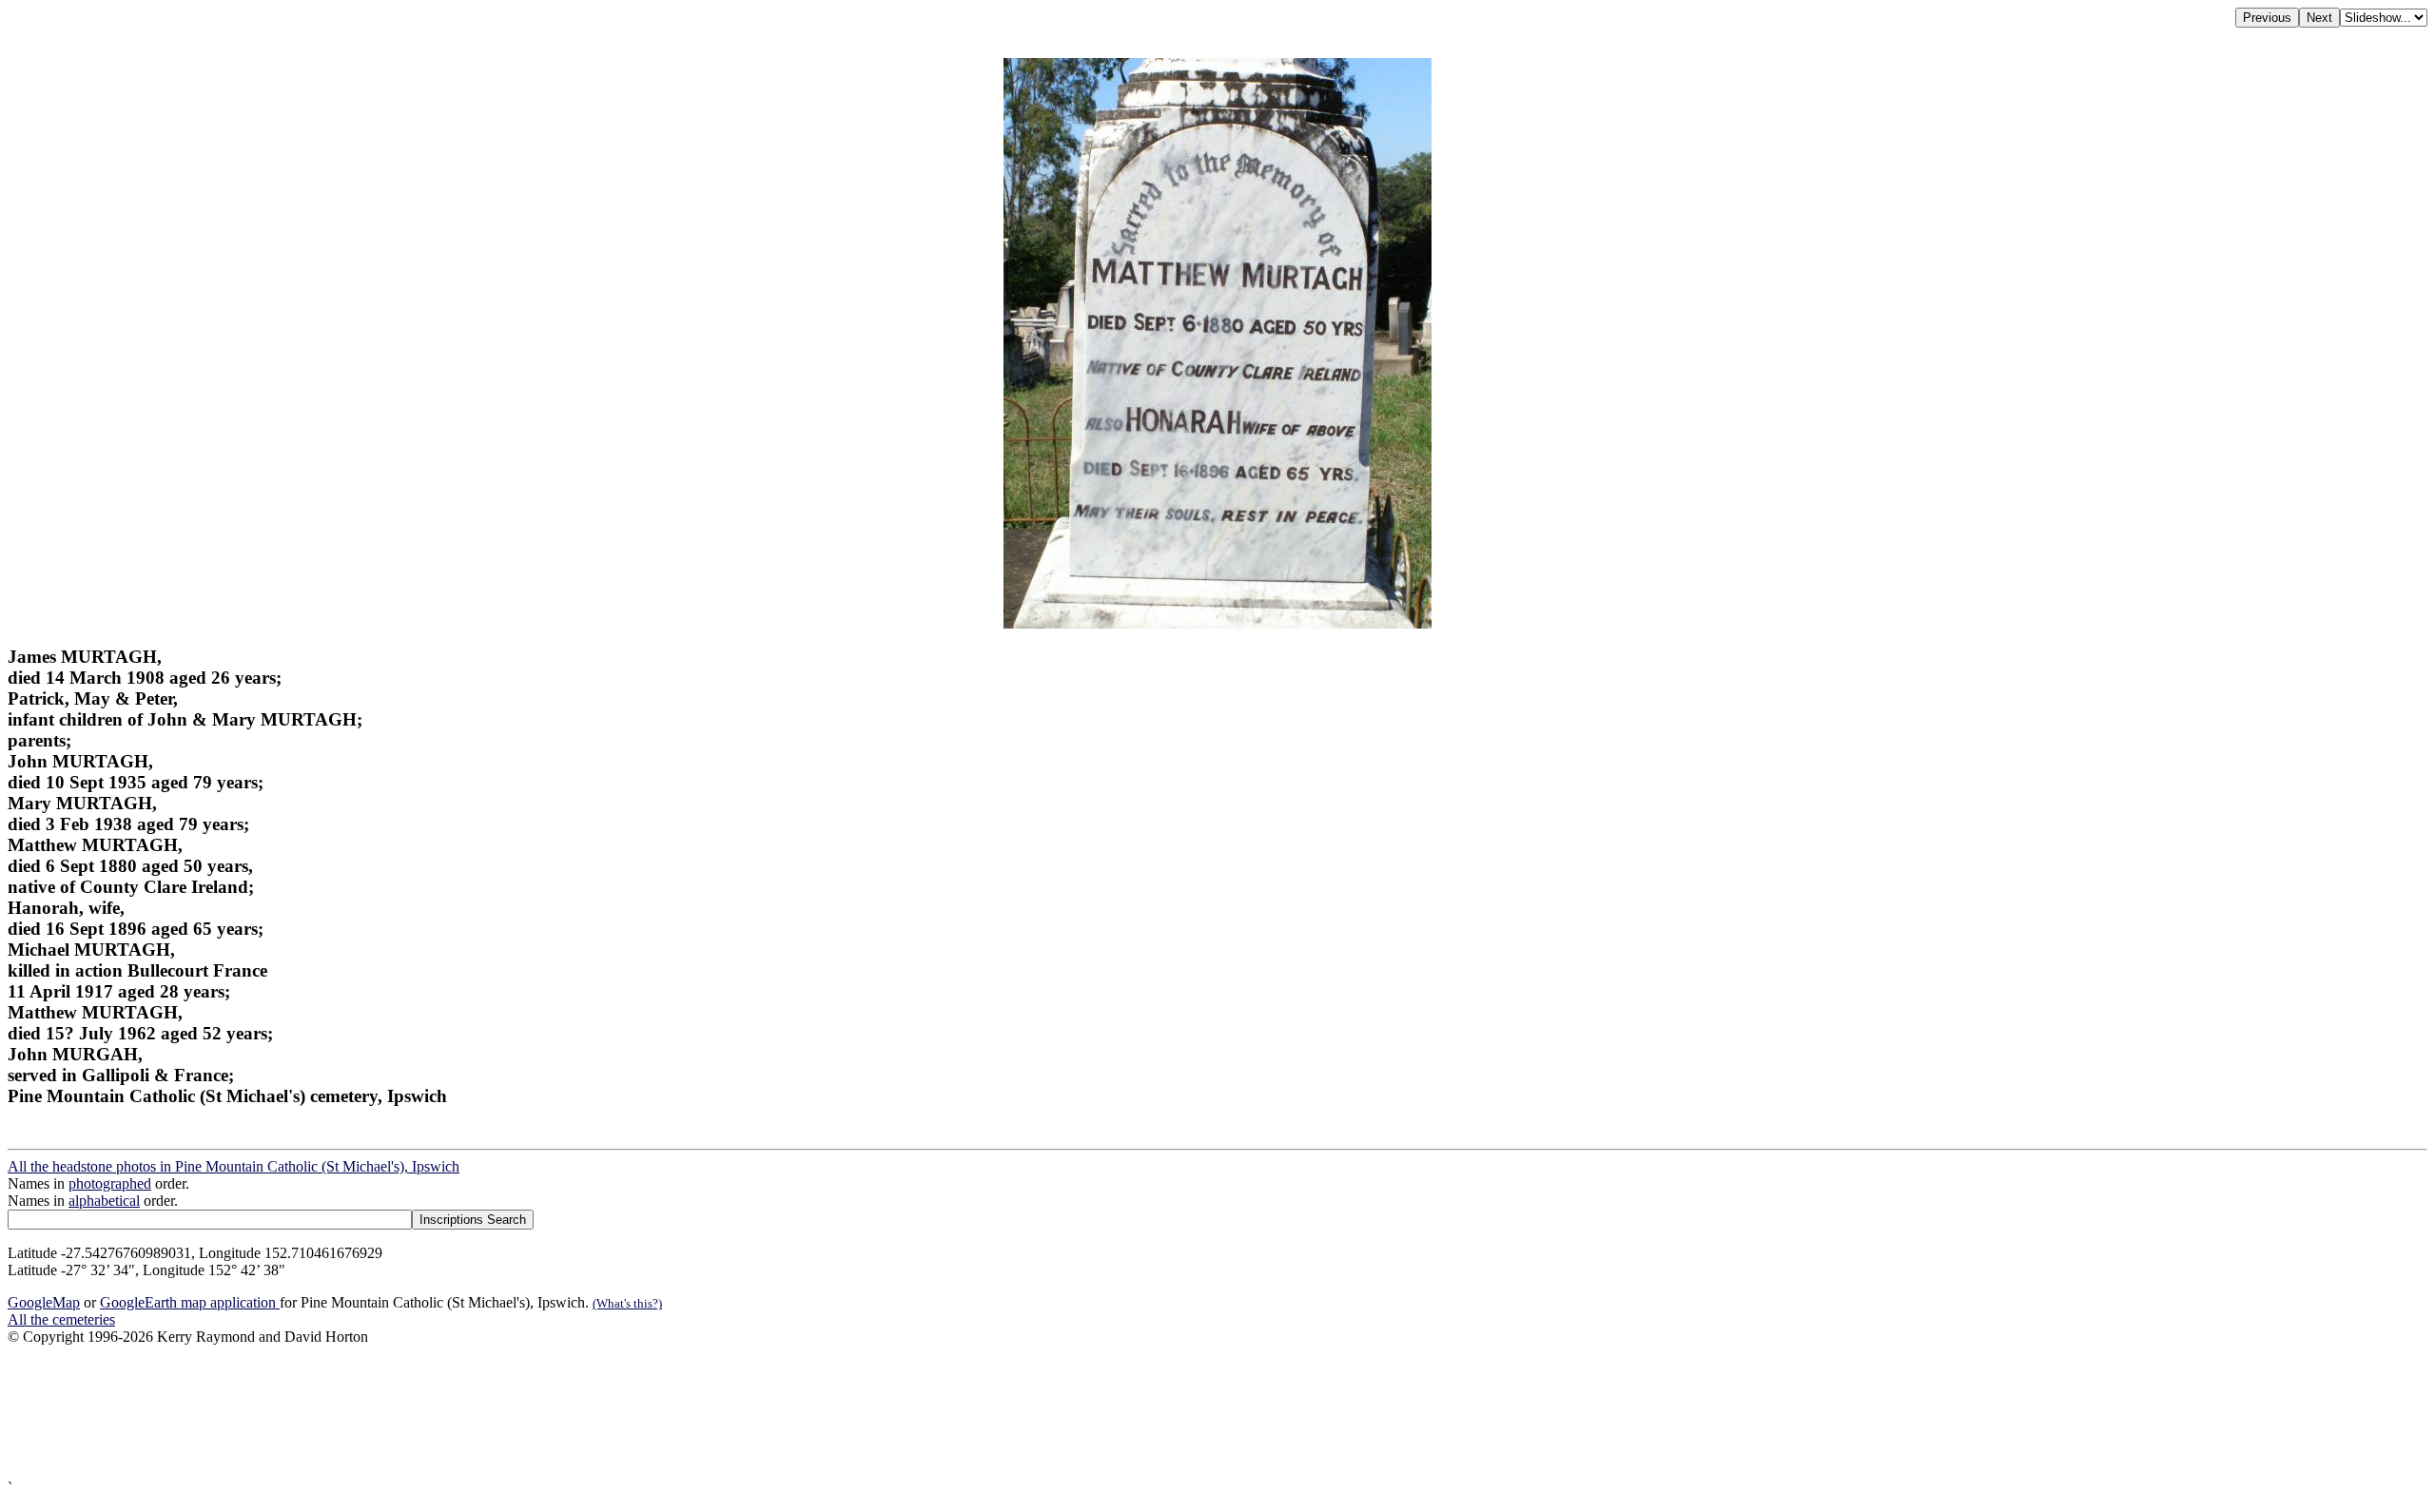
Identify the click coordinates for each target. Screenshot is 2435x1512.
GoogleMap (44, 1302)
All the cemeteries (61, 1319)
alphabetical (104, 1201)
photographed (110, 1183)
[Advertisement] (578, 1413)
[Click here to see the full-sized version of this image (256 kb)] (1217, 623)
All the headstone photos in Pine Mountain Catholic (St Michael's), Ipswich (234, 1166)
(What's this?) (627, 1303)
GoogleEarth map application (190, 1302)
